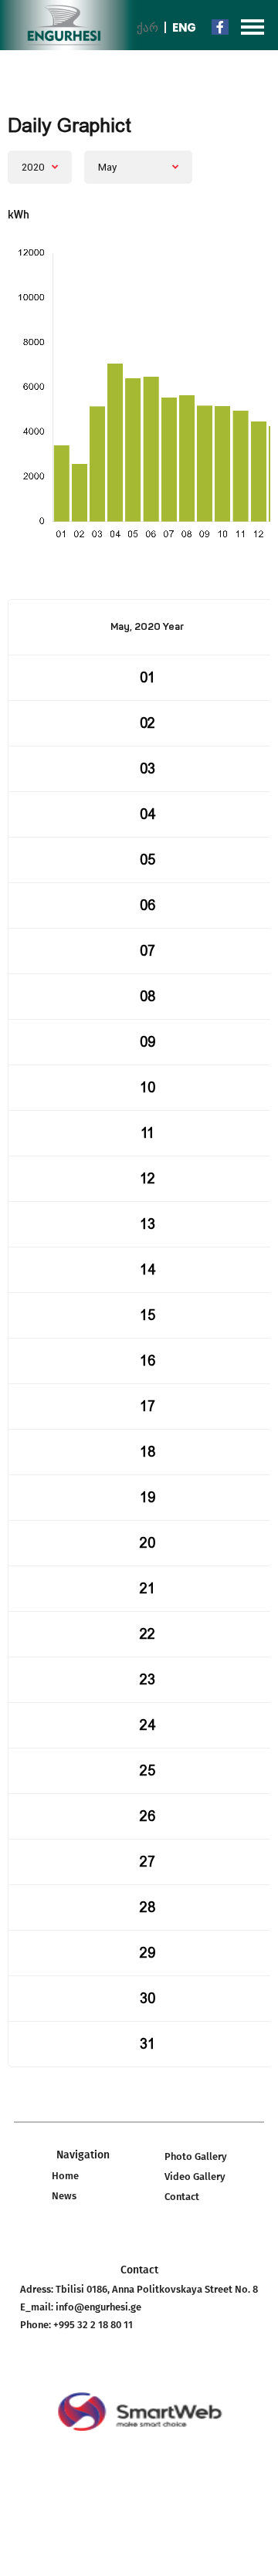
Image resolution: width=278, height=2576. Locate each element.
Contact (182, 2197)
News (64, 2196)
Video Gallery (195, 2177)
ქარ (147, 27)
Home (65, 2176)
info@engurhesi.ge (98, 2307)
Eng (184, 27)
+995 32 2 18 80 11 (93, 2325)
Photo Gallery (196, 2156)
